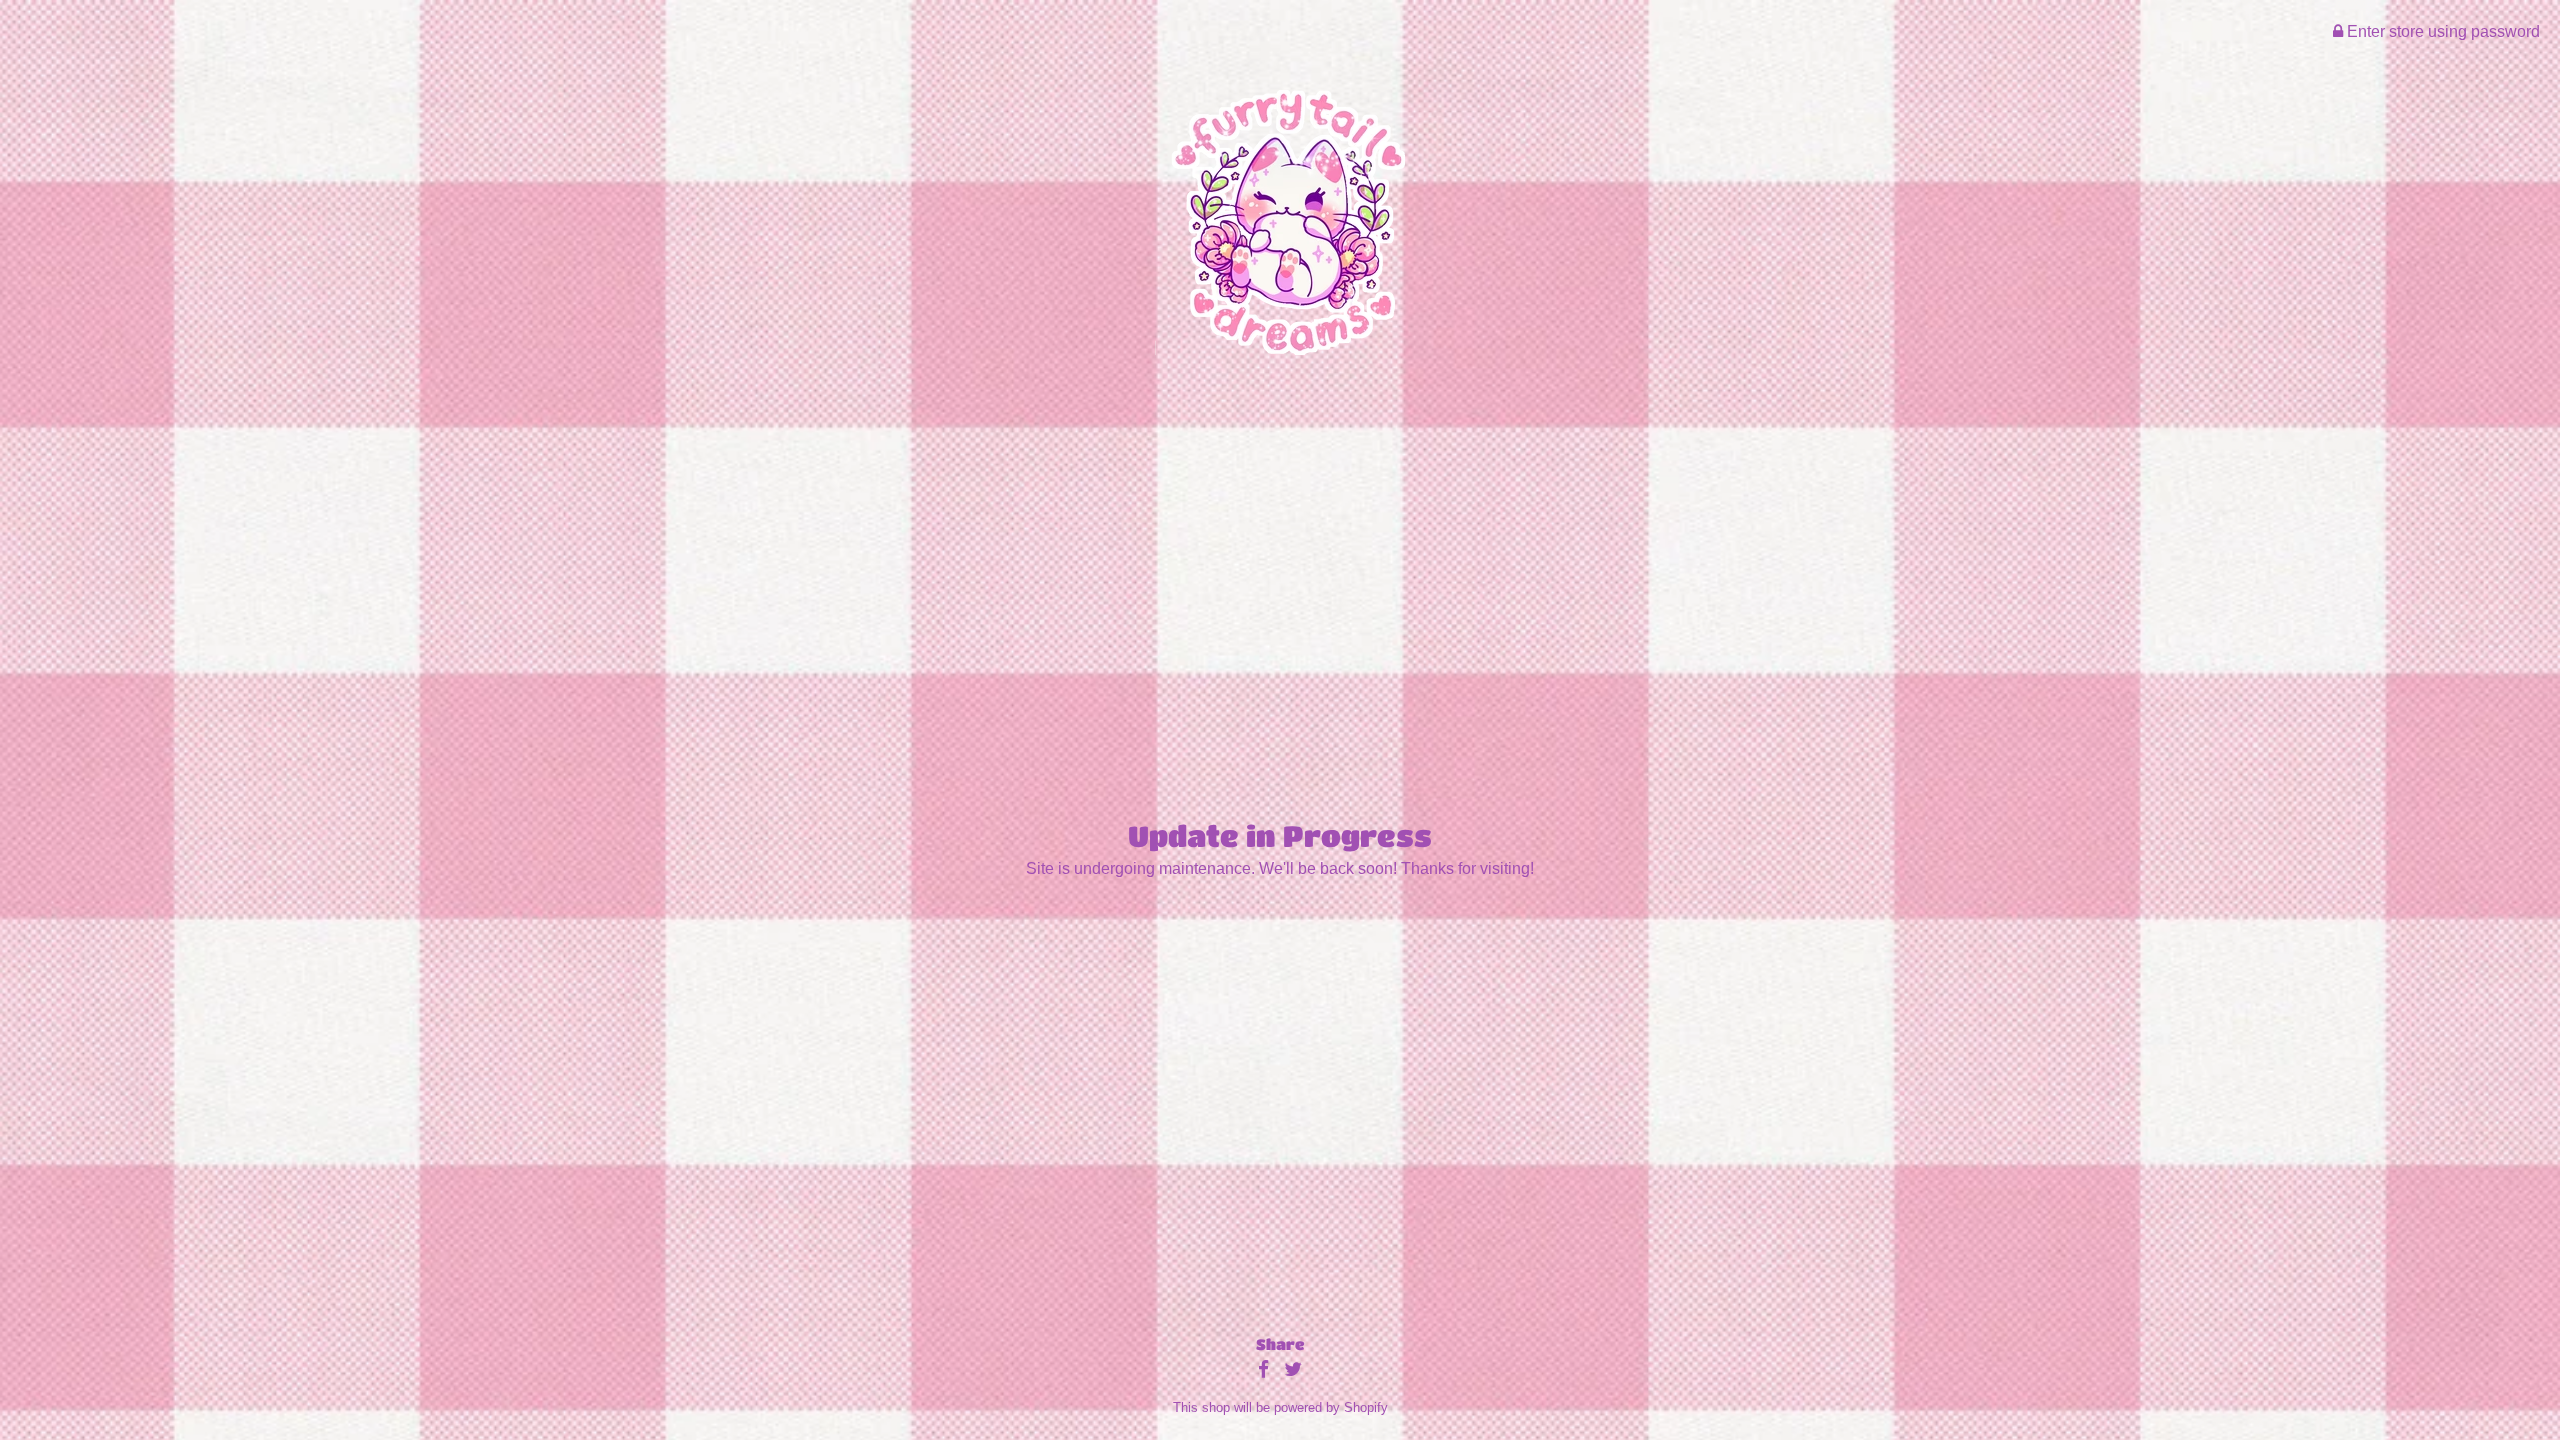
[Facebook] (1263, 1370)
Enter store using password (2441, 31)
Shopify (1366, 1407)
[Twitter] (1293, 1370)
